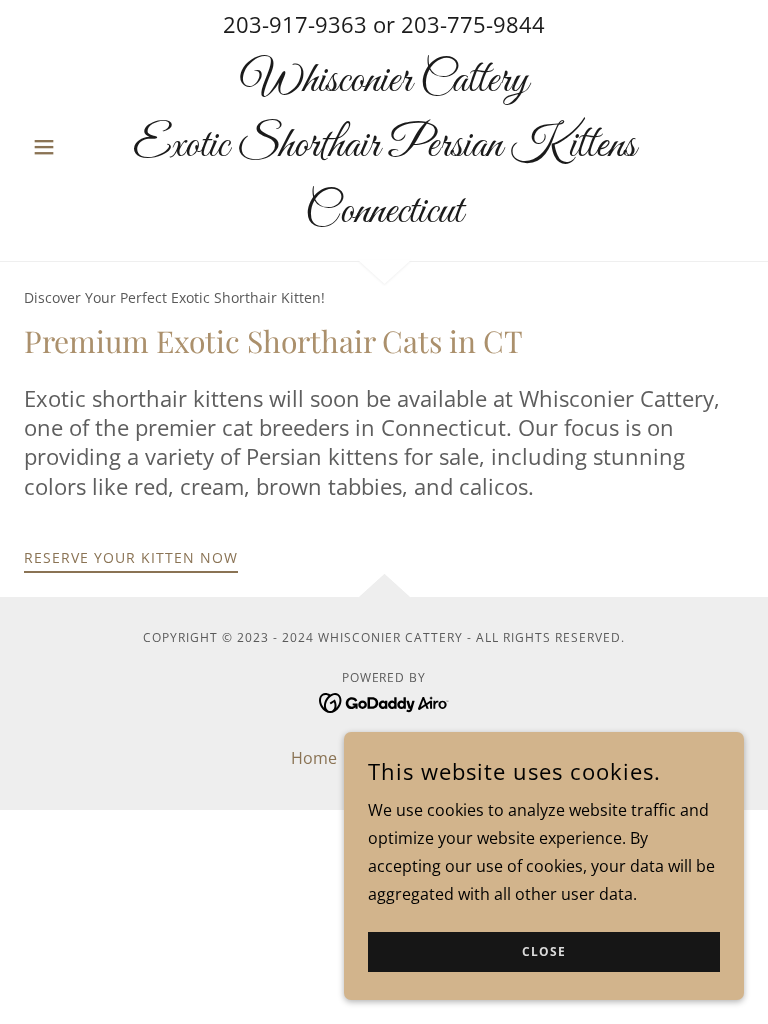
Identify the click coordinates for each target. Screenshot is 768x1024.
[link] (384, 216)
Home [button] (314, 758)
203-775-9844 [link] (473, 24)
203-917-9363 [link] (295, 24)
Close (544, 952)
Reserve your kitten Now (131, 557)
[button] (78, 147)
